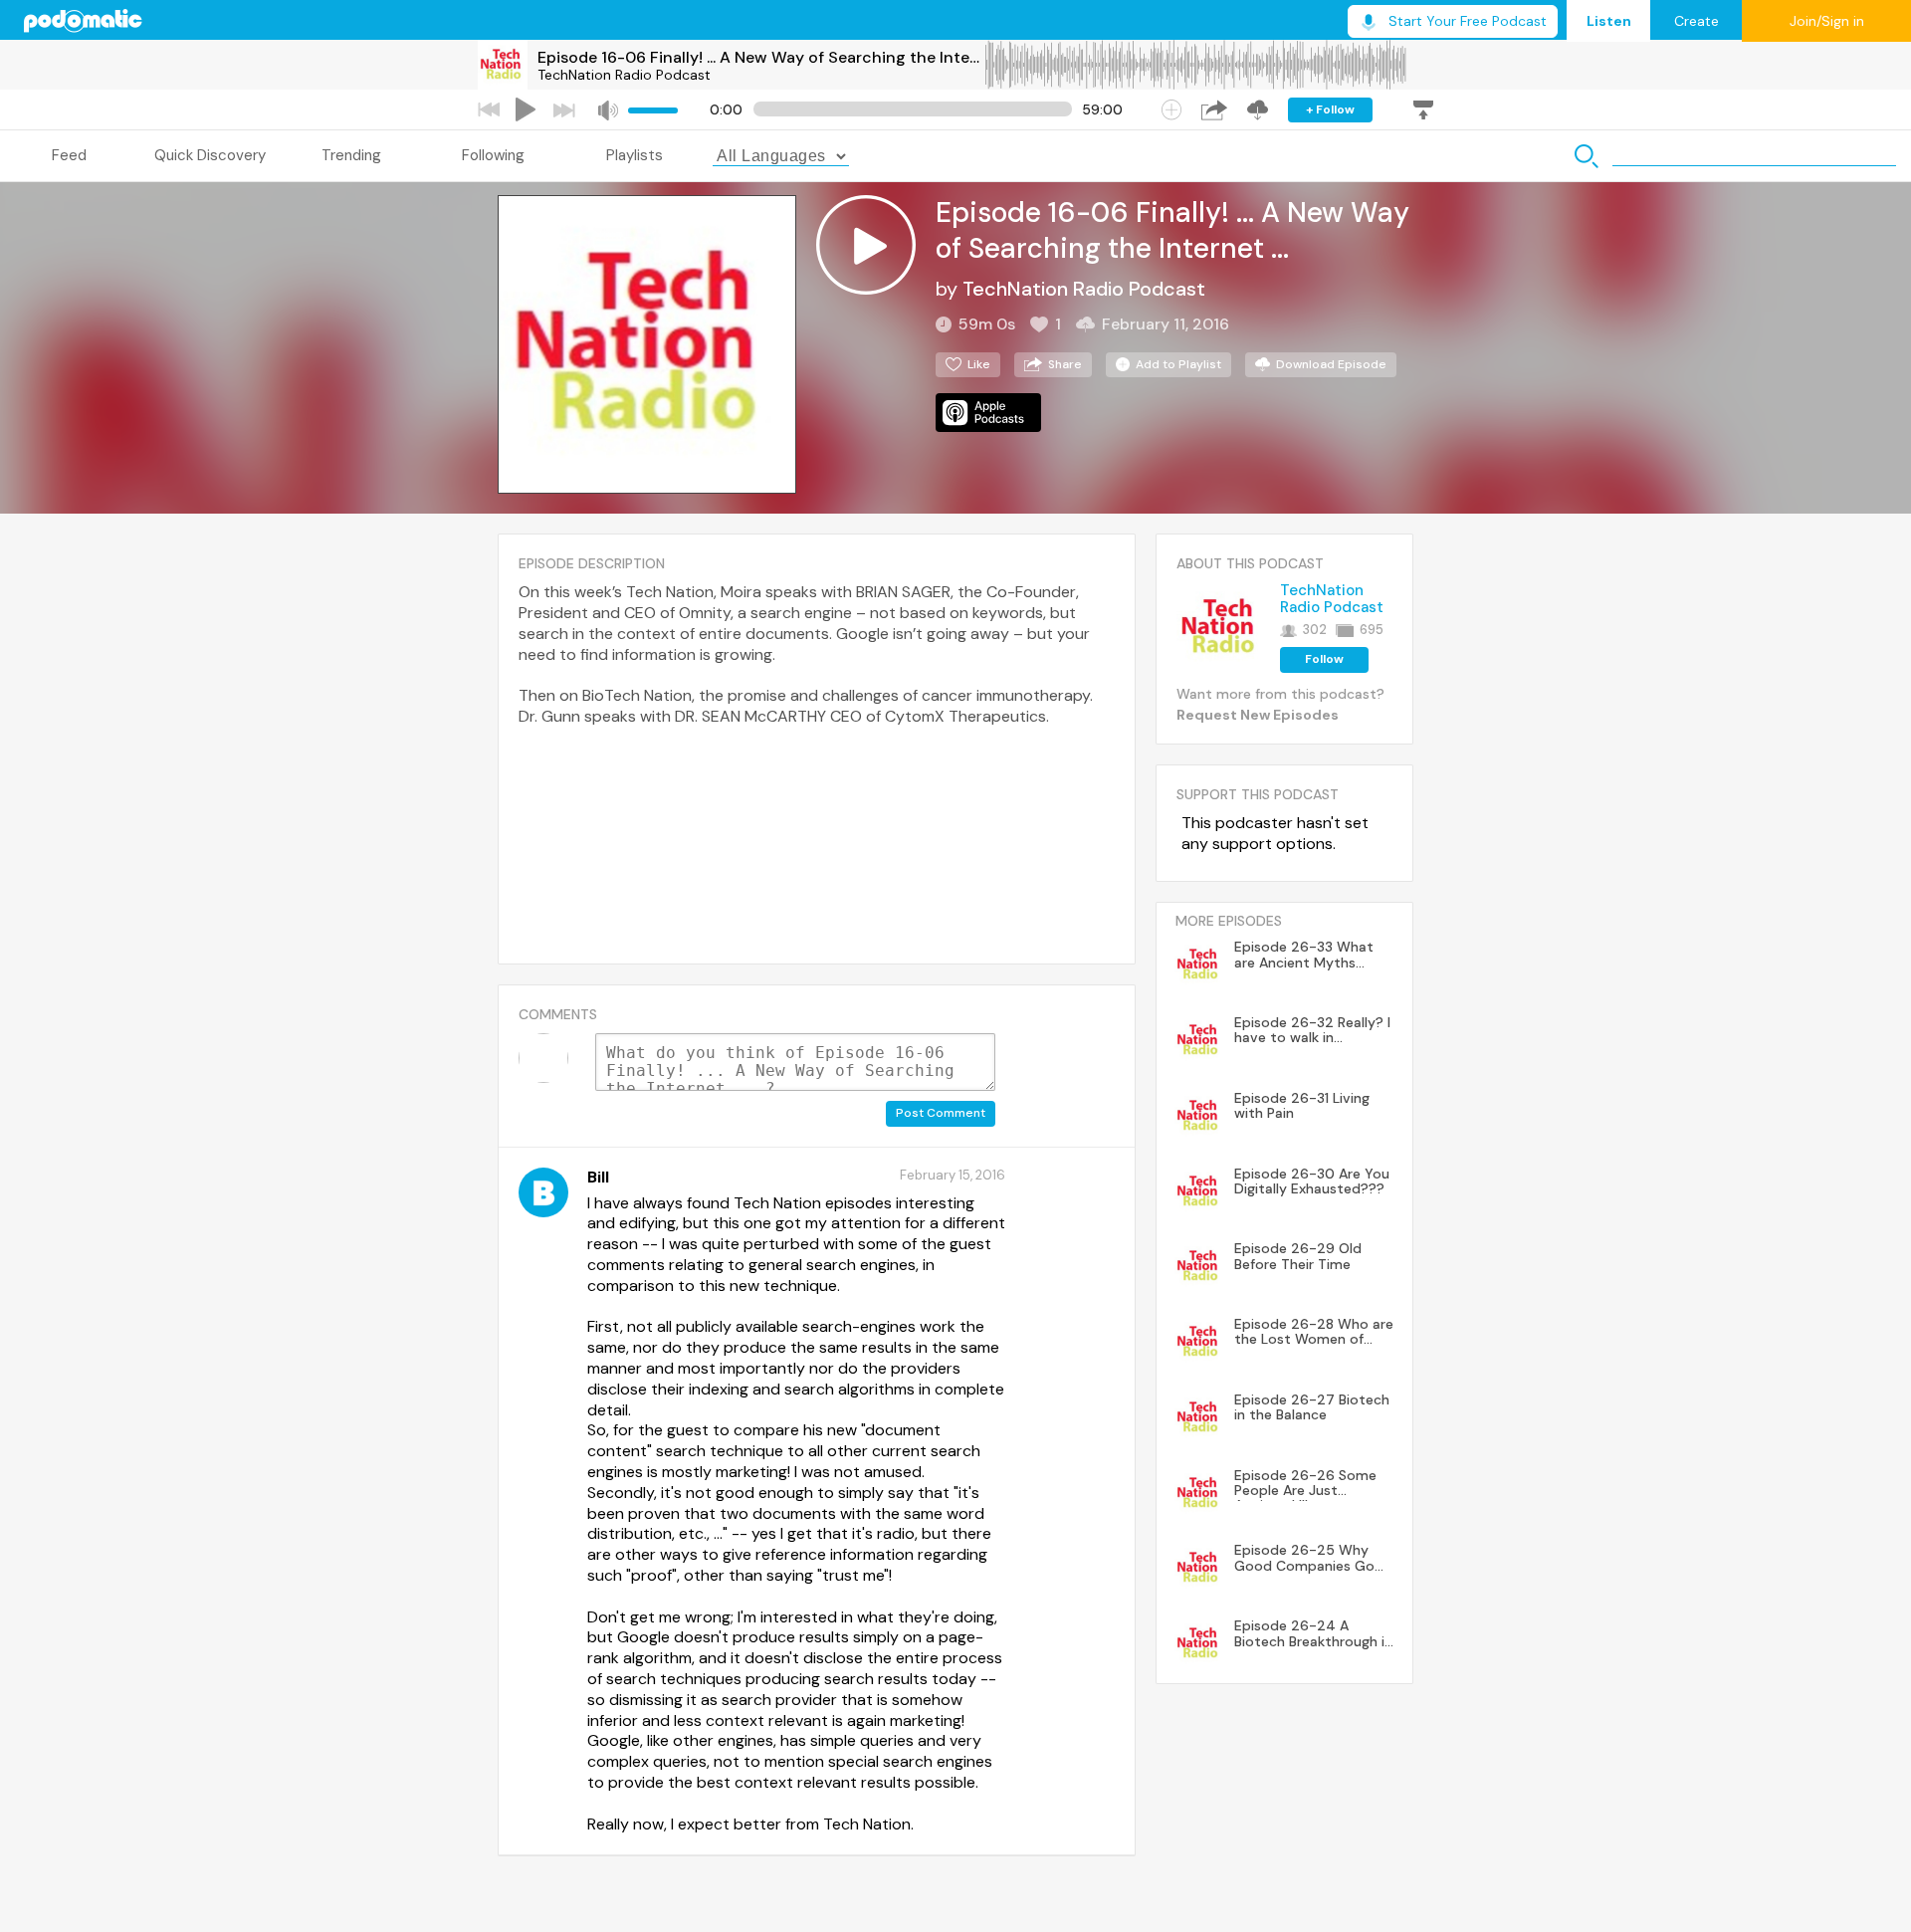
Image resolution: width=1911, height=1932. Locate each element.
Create (1697, 21)
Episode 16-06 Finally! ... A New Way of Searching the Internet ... (760, 57)
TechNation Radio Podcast (624, 75)
